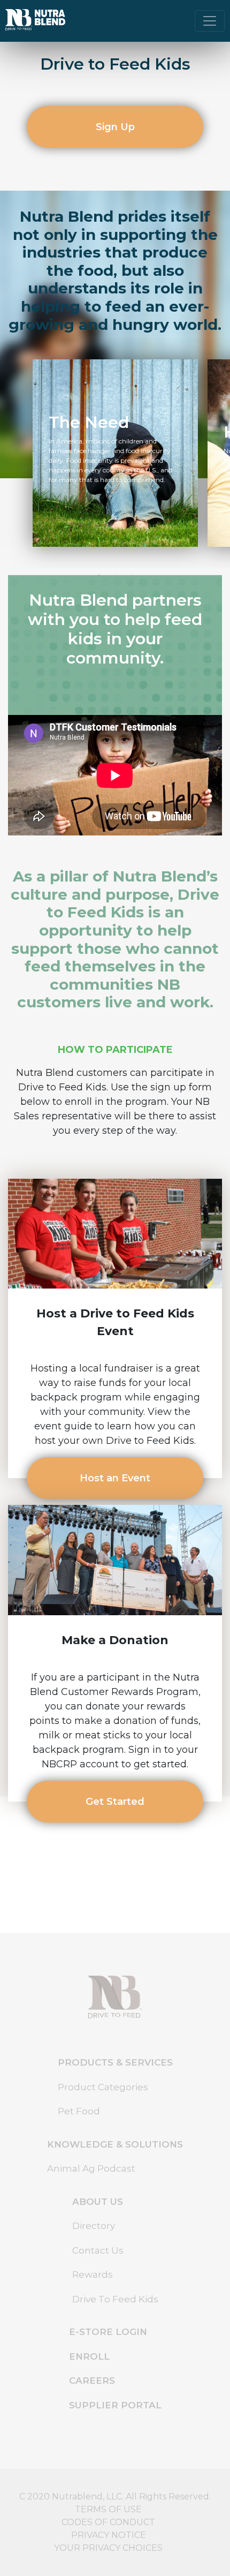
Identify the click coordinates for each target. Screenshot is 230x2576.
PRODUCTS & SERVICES (115, 2062)
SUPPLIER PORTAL (115, 2405)
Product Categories (103, 2087)
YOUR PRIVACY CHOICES (108, 2548)
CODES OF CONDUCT (108, 2522)
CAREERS (92, 2381)
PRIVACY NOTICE (109, 2535)
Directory (94, 2226)
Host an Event (115, 1478)
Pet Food (79, 2111)
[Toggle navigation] (210, 21)
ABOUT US (98, 2202)
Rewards (93, 2274)
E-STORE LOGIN (108, 2332)
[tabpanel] (115, 453)
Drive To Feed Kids (115, 2299)
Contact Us (98, 2250)
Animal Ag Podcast (91, 2168)
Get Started (115, 1802)
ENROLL (89, 2356)
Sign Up (115, 127)
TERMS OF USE (108, 2509)
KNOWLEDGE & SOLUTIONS (115, 2144)
